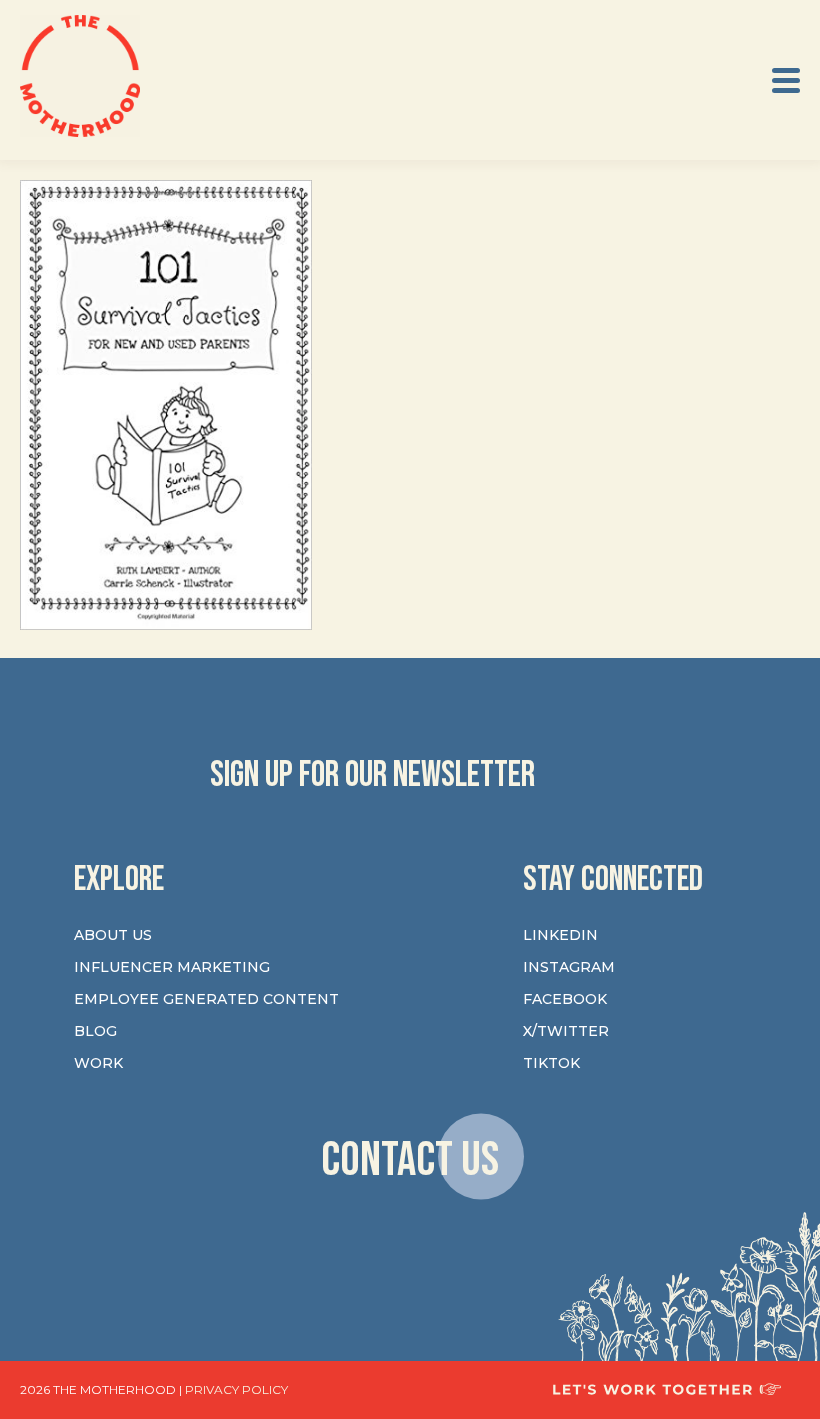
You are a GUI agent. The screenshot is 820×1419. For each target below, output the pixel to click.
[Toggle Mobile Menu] (786, 80)
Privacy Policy (236, 1389)
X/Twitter (566, 1031)
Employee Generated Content (206, 999)
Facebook (565, 999)
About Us (113, 935)
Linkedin (560, 935)
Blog (95, 1031)
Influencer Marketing (172, 967)
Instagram (569, 967)
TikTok (551, 1063)
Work (98, 1063)
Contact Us (410, 1159)
